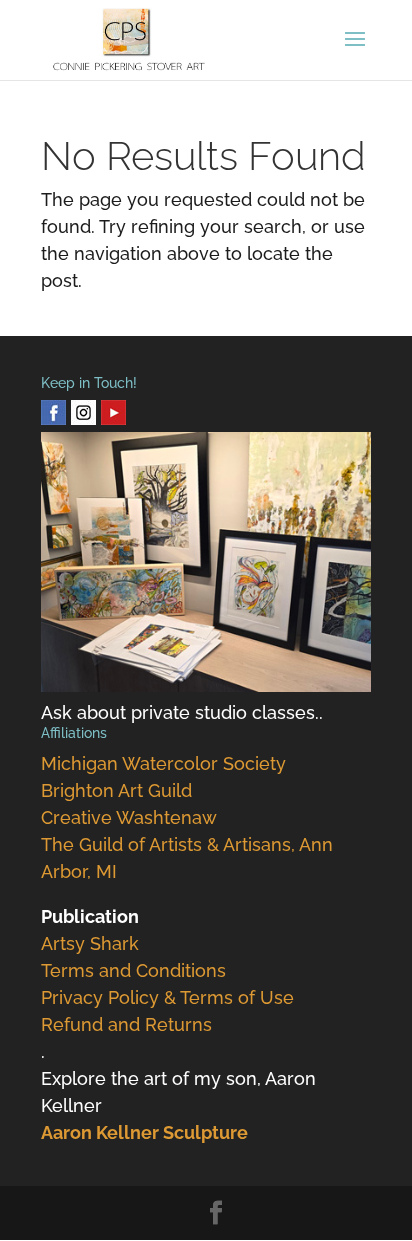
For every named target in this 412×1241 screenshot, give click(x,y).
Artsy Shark (90, 943)
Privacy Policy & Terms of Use (167, 997)
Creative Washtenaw (129, 817)
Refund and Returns (126, 1024)
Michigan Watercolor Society (163, 763)
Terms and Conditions (133, 970)
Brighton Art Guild (116, 790)
